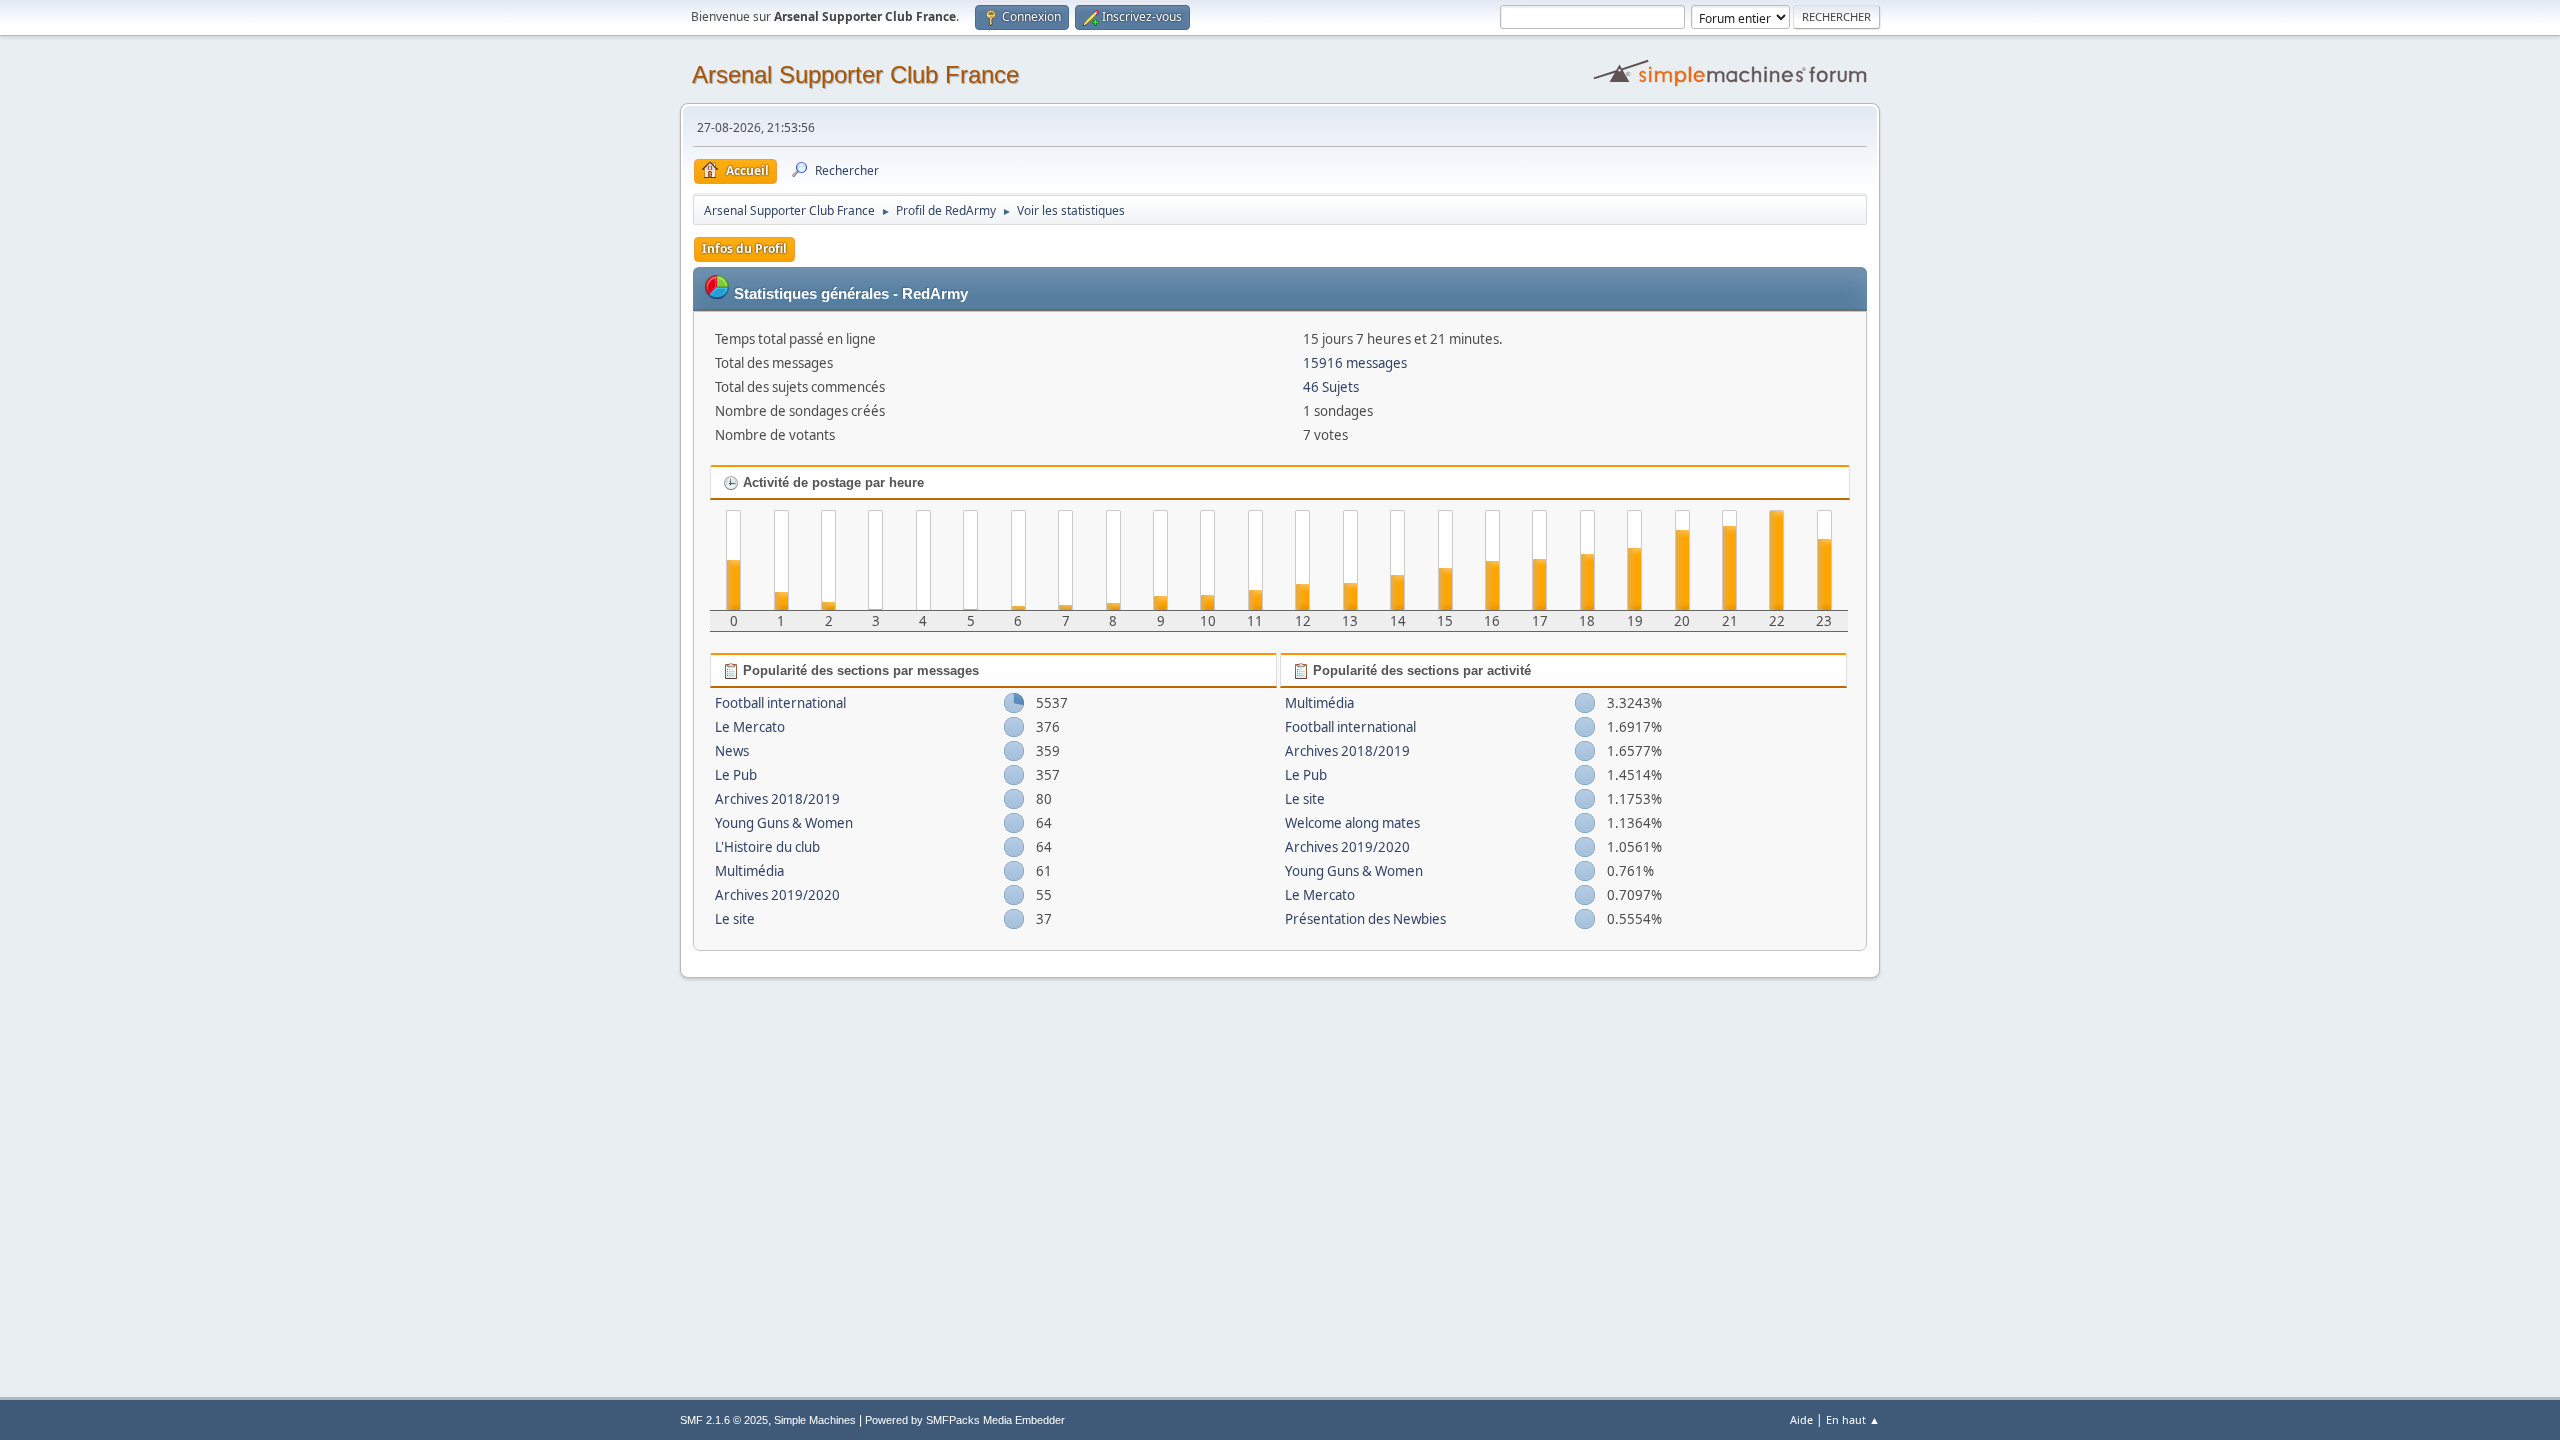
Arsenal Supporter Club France (855, 74)
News (732, 751)
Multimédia (749, 871)
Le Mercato (750, 727)
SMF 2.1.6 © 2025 (724, 1420)
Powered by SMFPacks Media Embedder (965, 1420)
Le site (735, 919)
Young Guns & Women (784, 823)
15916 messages (1355, 363)
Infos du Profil (744, 248)
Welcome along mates (1352, 823)
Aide (1801, 1419)
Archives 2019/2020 (777, 895)
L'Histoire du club (767, 847)
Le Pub (736, 775)
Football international (780, 703)
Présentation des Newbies (1365, 919)
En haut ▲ (1853, 1419)
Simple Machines (815, 1420)
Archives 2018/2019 (777, 799)
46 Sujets (1331, 387)
